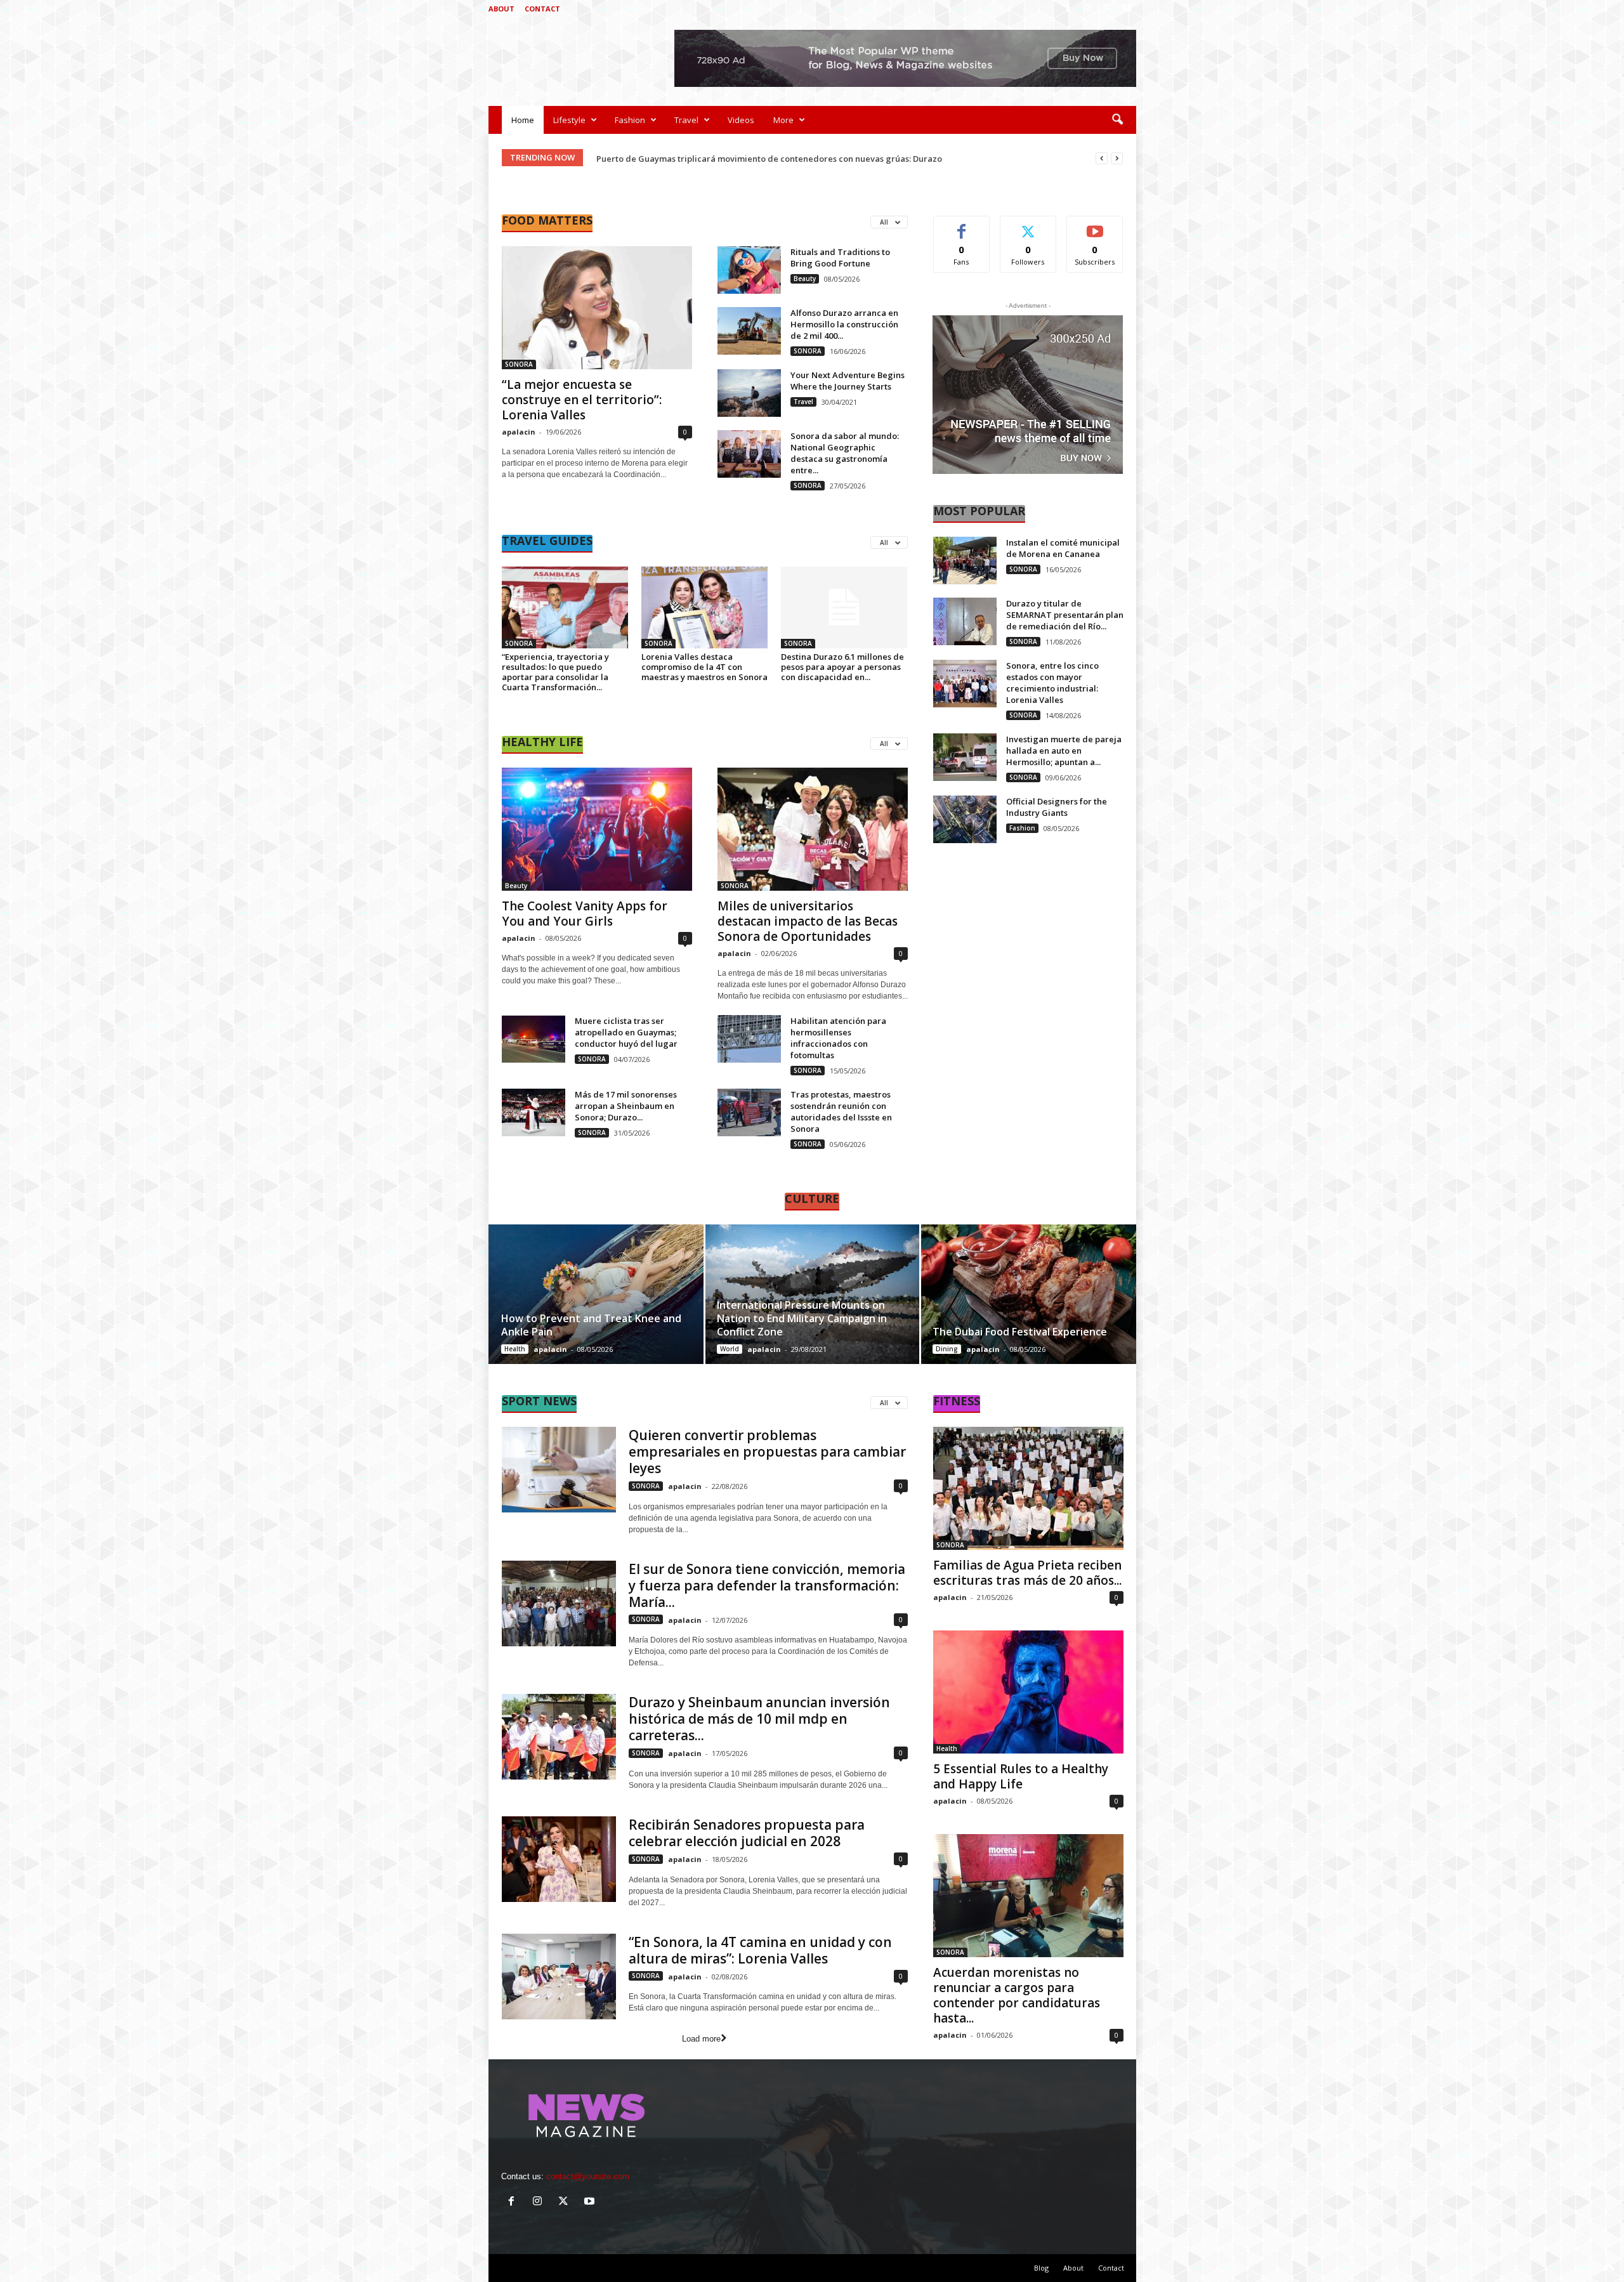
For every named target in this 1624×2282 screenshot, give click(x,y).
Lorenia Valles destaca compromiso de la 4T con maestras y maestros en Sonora (704, 667)
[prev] (1102, 158)
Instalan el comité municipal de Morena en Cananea (1063, 548)
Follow (1028, 226)
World (730, 1349)
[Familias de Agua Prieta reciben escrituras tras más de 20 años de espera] (1028, 1488)
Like (961, 226)
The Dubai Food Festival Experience (1020, 1332)
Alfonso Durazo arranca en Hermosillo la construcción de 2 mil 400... (844, 324)
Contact (542, 9)
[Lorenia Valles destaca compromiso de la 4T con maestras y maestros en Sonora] (705, 607)
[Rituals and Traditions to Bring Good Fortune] (749, 270)
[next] (1117, 158)
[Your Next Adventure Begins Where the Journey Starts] (749, 393)
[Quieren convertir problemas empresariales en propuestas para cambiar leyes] (559, 1470)
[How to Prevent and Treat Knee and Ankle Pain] (597, 1294)
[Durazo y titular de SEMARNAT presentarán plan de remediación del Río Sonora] (965, 621)
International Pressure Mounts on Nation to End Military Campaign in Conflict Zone (802, 1318)
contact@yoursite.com (588, 2176)
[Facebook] (1068, 9)
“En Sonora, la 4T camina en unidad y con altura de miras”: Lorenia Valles (760, 1950)
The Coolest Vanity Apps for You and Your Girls (585, 914)
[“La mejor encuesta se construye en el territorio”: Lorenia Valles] (597, 308)
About (501, 9)
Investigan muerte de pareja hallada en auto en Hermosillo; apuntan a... (1064, 751)
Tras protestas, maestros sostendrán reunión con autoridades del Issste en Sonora (841, 1111)
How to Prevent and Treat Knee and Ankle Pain (591, 1325)
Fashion (630, 120)
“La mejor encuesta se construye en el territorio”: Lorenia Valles (582, 400)
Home (523, 120)
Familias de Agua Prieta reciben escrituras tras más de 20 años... (1027, 1573)
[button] (1117, 120)
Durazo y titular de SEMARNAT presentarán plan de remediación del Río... (1065, 615)
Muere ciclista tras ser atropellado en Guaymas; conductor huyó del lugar (626, 1032)
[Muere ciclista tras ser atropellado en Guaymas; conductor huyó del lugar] (534, 1039)
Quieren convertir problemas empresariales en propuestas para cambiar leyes (767, 1452)
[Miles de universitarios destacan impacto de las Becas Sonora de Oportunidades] (813, 829)
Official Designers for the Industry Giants (1057, 807)
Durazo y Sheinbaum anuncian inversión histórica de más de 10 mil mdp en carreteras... (759, 1719)
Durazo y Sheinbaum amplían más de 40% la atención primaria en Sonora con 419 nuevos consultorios (801, 159)
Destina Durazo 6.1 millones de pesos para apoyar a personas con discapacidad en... (842, 667)
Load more (701, 2039)
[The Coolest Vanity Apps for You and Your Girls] (597, 829)
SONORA (519, 364)
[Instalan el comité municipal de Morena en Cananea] (965, 561)
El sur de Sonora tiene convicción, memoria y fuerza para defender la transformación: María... (767, 1585)
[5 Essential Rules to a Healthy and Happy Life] (1028, 1692)
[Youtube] (1127, 9)
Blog (1041, 2268)
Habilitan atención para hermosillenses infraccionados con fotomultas (838, 1038)
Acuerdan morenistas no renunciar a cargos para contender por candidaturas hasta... (1017, 1995)
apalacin (519, 432)
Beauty (805, 279)
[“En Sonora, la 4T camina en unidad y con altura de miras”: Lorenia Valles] (559, 1977)
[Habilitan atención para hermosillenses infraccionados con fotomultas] (749, 1039)
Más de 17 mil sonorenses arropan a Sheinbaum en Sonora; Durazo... (626, 1106)
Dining (947, 1349)
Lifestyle (569, 120)
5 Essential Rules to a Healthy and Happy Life (1021, 1776)
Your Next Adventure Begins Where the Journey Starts (848, 381)
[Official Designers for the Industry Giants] (965, 819)
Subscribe (1095, 226)
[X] (1107, 9)
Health (515, 1349)
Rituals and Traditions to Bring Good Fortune (840, 258)
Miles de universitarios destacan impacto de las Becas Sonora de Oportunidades (808, 921)
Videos (741, 120)
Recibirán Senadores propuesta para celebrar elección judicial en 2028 (747, 1833)
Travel (686, 120)
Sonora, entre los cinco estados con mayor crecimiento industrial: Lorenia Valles (1052, 683)
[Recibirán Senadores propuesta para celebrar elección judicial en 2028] (559, 1859)
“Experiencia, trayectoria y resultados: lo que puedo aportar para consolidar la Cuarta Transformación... (555, 672)
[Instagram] (1087, 9)
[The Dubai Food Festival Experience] (1028, 1294)
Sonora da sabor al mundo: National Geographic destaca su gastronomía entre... (845, 453)
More (783, 120)
